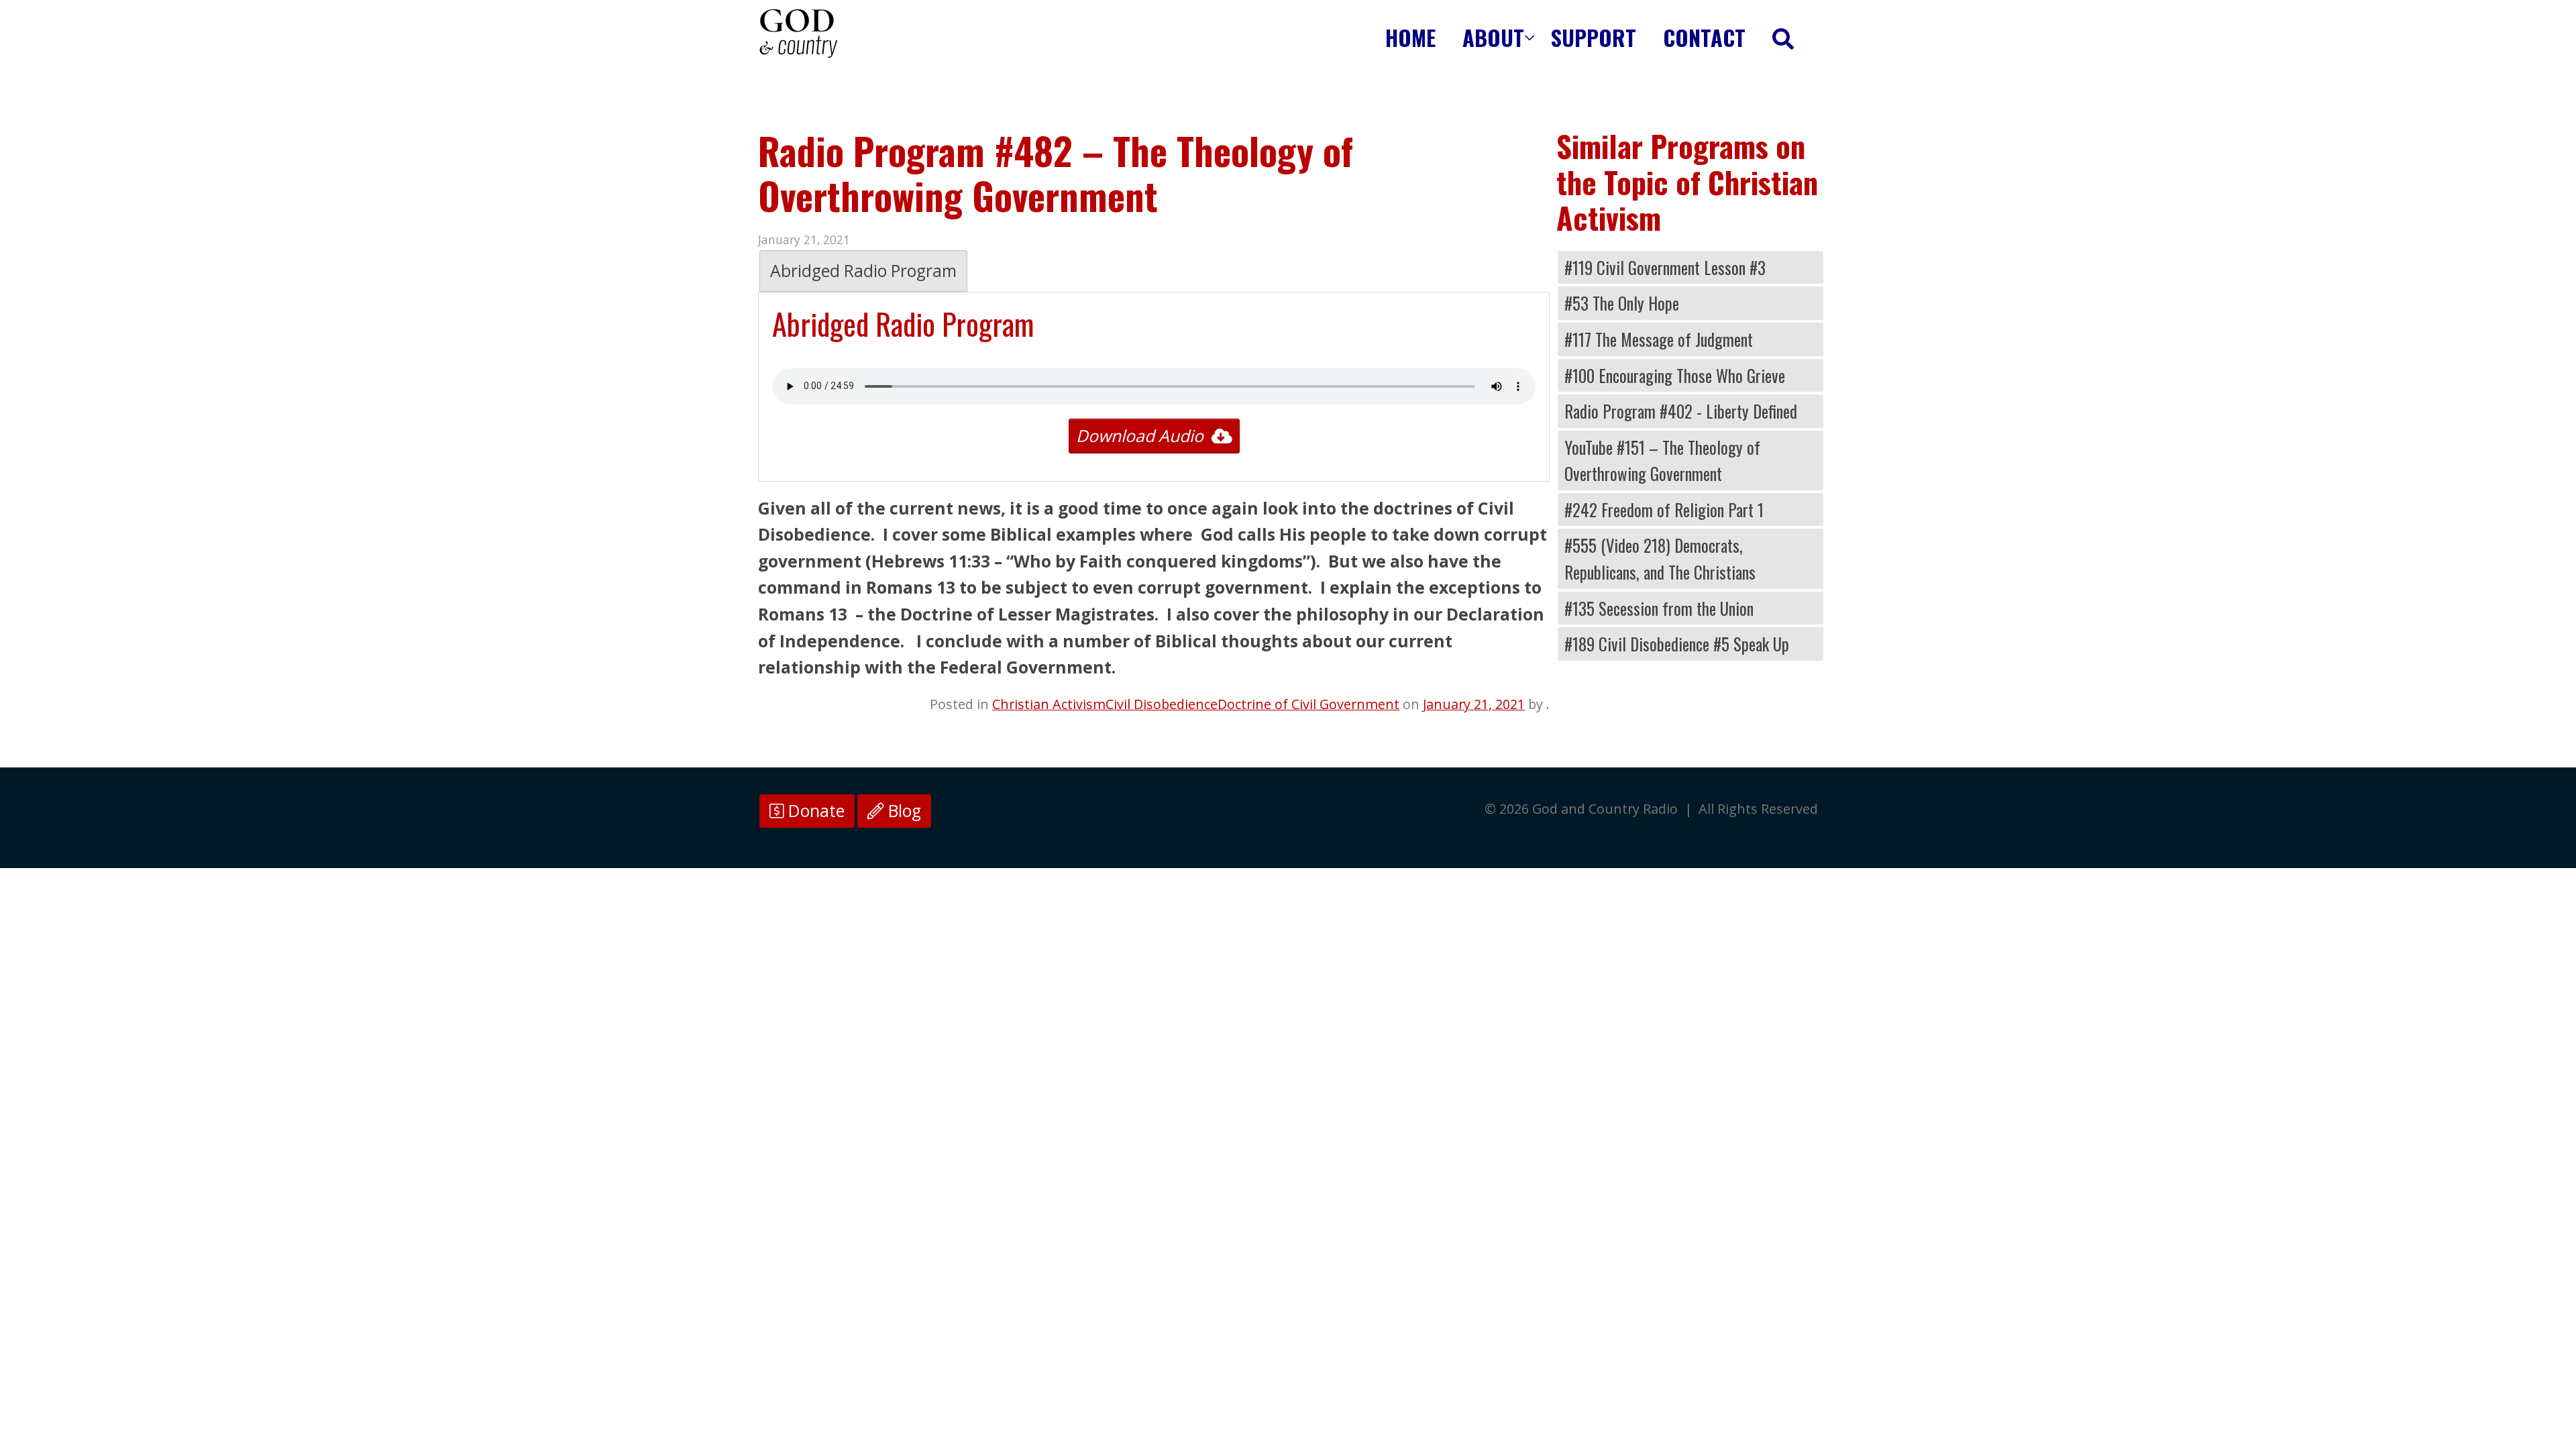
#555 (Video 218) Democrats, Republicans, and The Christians (1660, 558)
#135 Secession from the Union (1659, 608)
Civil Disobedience (1162, 704)
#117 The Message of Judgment (1659, 339)
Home (1410, 37)
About (1493, 37)
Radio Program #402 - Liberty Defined (1681, 411)
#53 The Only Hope (1622, 303)
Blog (903, 811)
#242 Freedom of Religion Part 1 (1664, 509)
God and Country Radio (798, 34)
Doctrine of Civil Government (1308, 704)
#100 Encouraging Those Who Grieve (1675, 375)
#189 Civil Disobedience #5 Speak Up (1677, 644)
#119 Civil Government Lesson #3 (1665, 267)
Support (1594, 37)
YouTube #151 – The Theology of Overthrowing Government (1662, 461)
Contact (1704, 37)
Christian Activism (1049, 704)
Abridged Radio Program (863, 271)
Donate (814, 811)
